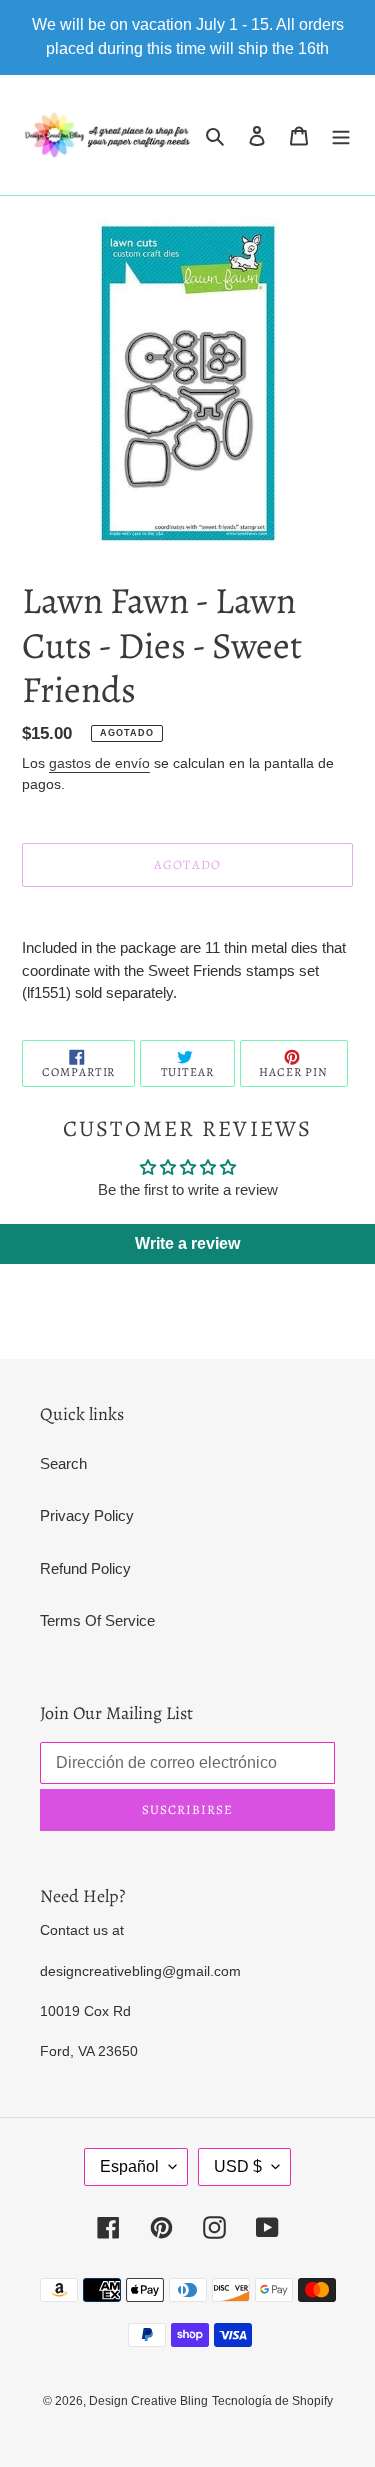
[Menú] (341, 135)
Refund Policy (85, 1568)
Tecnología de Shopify (272, 2401)
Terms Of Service (97, 1620)
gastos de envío (99, 763)
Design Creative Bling (148, 2401)
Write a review (187, 1243)
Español (129, 2166)
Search (63, 1463)
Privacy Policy (87, 1515)
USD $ (238, 2166)
